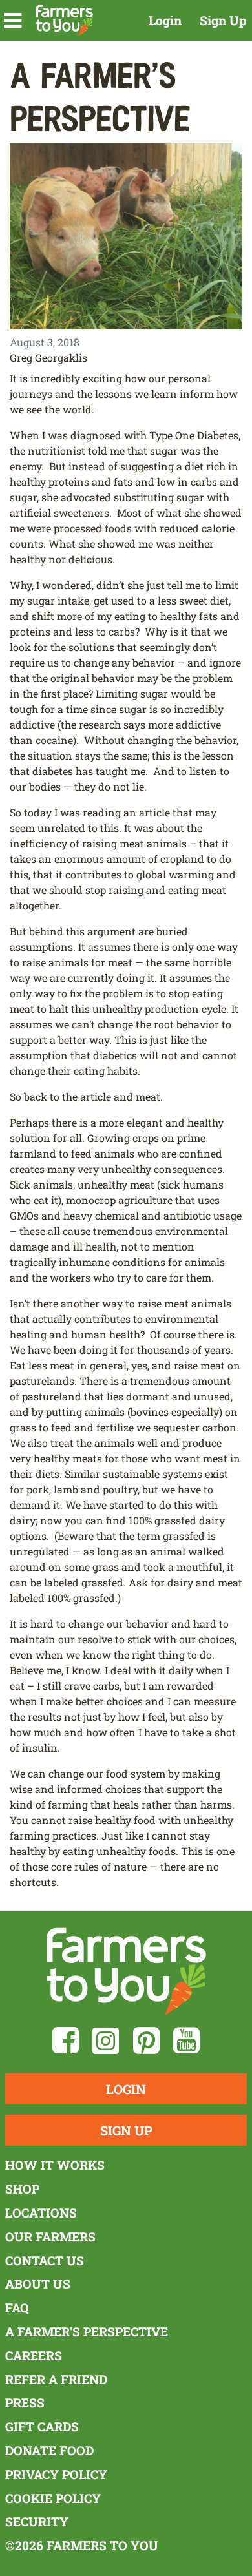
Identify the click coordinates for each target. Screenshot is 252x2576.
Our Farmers (50, 2237)
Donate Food (49, 2450)
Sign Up (223, 20)
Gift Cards (42, 2426)
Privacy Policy (56, 2474)
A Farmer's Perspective (87, 2332)
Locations (41, 2213)
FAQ (17, 2308)
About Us (38, 2284)
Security (37, 2521)
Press (25, 2403)
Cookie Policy (53, 2498)
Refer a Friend (56, 2379)
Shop (22, 2189)
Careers (34, 2355)
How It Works (55, 2165)
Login (165, 20)
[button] (13, 21)
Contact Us (45, 2260)
